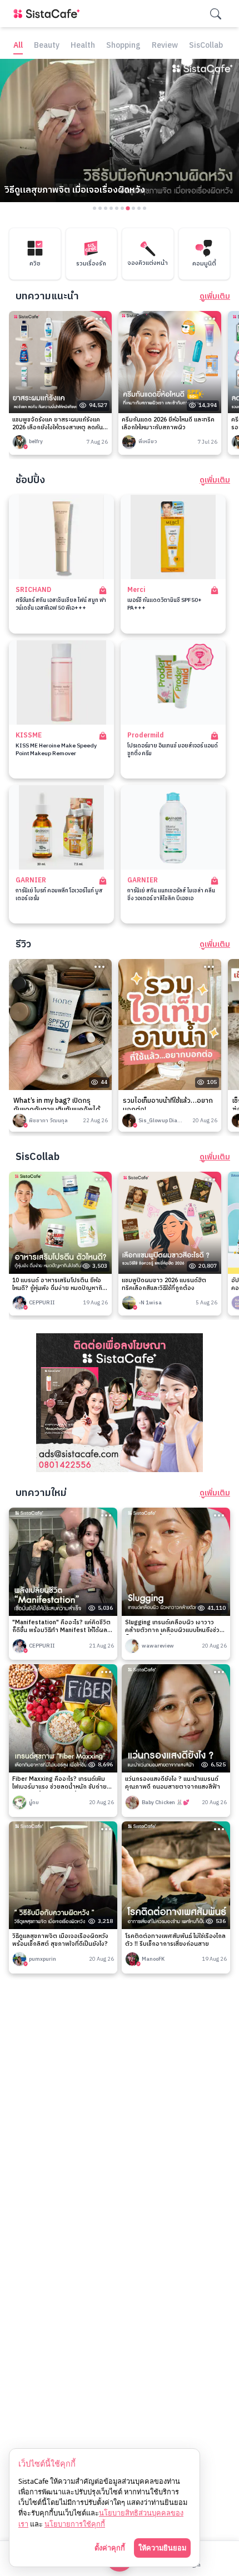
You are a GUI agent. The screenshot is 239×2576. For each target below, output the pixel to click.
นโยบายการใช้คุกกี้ (75, 2524)
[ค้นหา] (216, 14)
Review (165, 46)
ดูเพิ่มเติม (215, 297)
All (18, 46)
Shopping (123, 46)
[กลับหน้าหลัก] (49, 14)
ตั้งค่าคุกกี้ (110, 2548)
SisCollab (206, 46)
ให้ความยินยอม (162, 2548)
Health (83, 46)
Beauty (47, 46)
